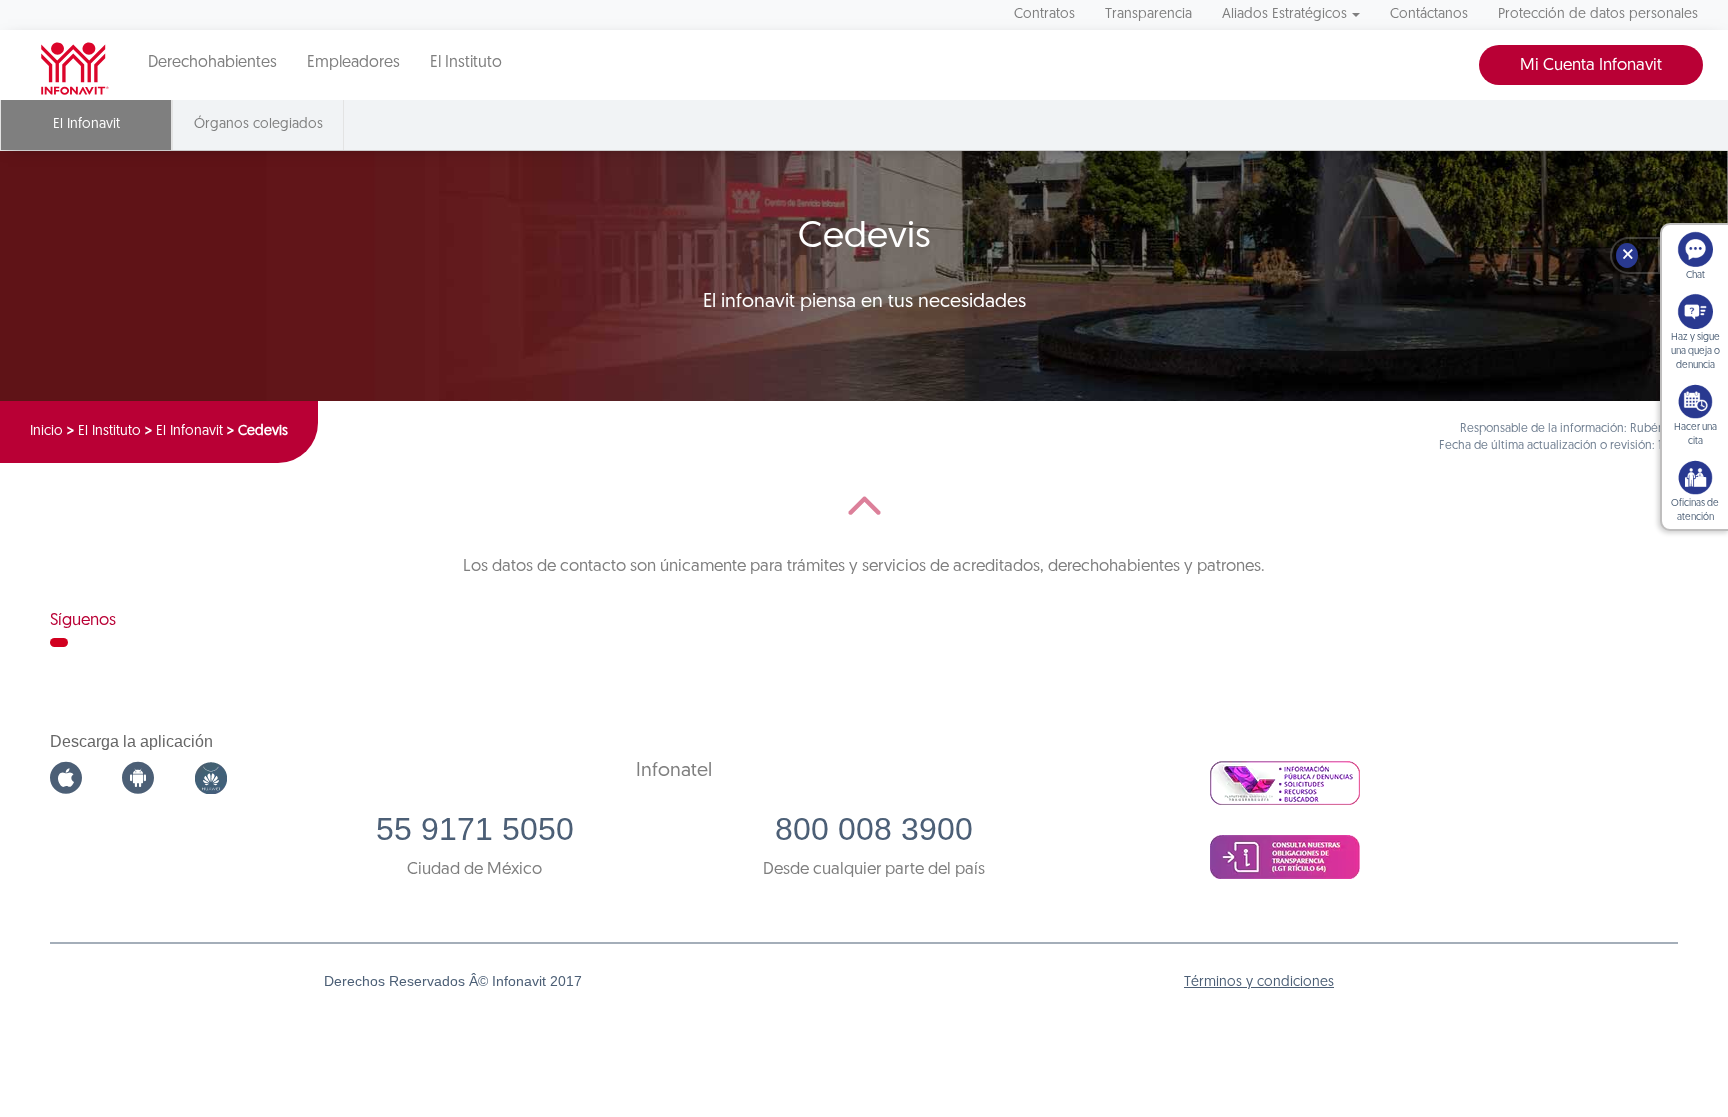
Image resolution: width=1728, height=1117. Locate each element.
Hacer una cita (1695, 434)
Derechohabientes (212, 63)
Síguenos (83, 620)
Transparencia (1148, 14)
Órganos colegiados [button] (258, 124)
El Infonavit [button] (86, 124)
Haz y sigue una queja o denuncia (1695, 351)
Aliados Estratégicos (1284, 14)
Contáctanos (1429, 14)
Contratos (1044, 14)
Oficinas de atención (1695, 510)
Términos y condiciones (1259, 982)
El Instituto (466, 63)
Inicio (46, 431)
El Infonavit (189, 431)
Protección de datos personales (1598, 14)
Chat (1695, 275)
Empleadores (353, 63)
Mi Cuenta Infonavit (1591, 65)
